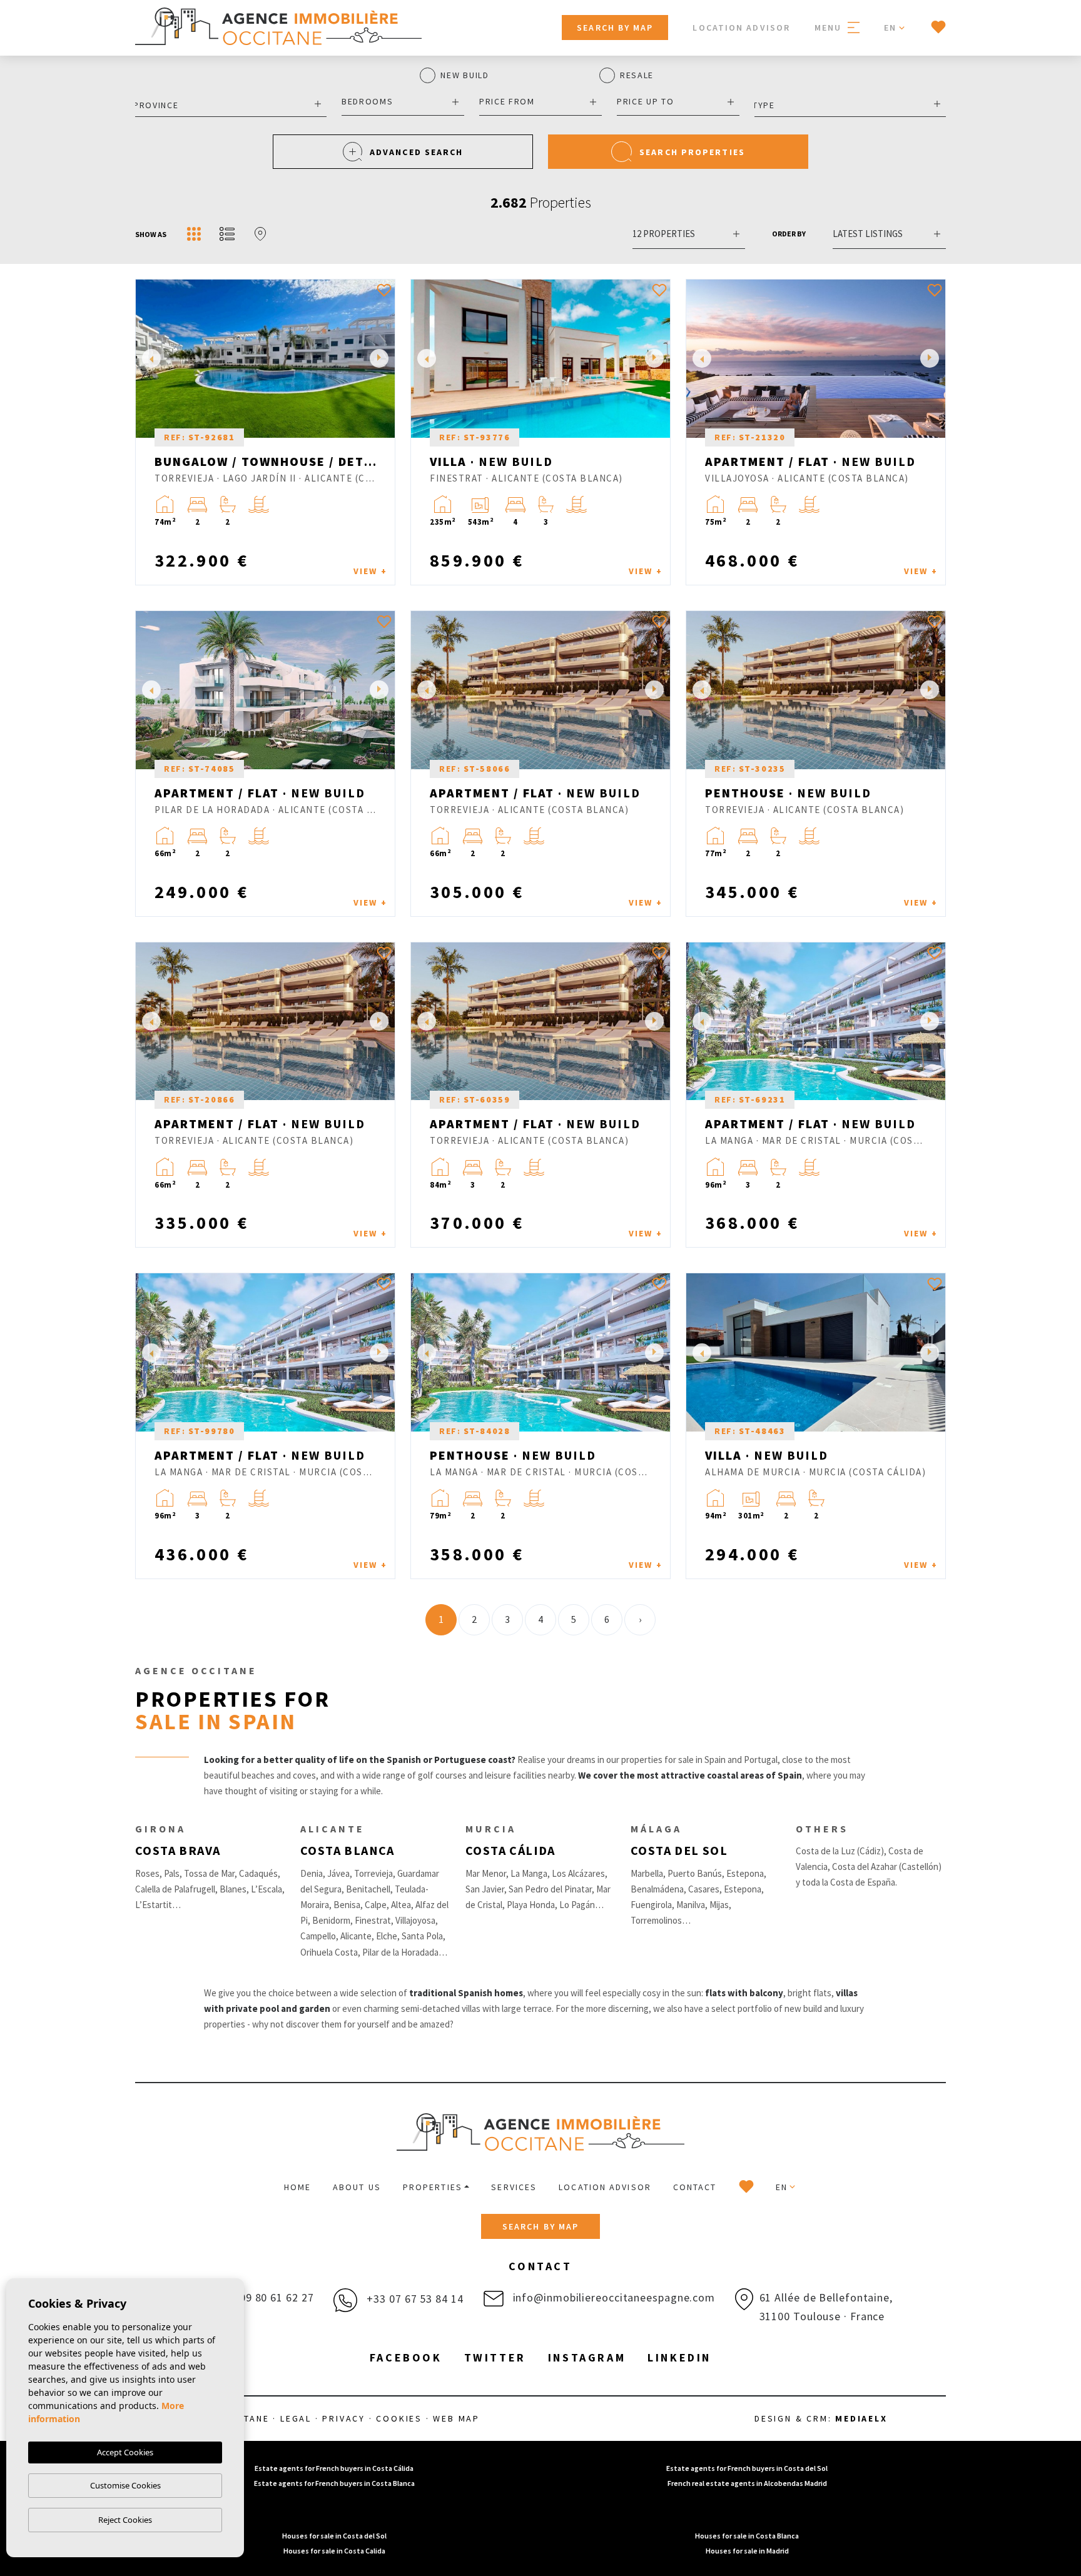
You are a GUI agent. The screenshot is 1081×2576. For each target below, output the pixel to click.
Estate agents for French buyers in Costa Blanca (334, 2483)
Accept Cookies (125, 2452)
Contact (695, 2187)
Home (297, 2187)
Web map (456, 2418)
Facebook (406, 2357)
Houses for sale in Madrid (747, 2551)
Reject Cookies (125, 2520)
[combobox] (231, 104)
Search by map (615, 28)
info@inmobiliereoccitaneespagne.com (612, 2297)
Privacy (344, 2418)
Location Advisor (741, 28)
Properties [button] (433, 2187)
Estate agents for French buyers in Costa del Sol (747, 2468)
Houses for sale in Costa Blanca (747, 2536)
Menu (830, 28)
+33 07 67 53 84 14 (413, 2299)
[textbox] (228, 105)
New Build (464, 76)
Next (382, 359)
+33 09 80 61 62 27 (264, 2297)
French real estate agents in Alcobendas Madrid (747, 2483)
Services (514, 2187)
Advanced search (417, 152)
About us (357, 2187)
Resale (637, 76)
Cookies (399, 2418)
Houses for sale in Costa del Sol (334, 2536)
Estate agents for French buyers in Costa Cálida (334, 2468)
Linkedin (679, 2357)
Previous (148, 359)
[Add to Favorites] (384, 290)
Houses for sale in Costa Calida (334, 2551)
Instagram (587, 2357)
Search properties (692, 152)
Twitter (495, 2357)
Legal (296, 2418)
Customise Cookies (125, 2485)
